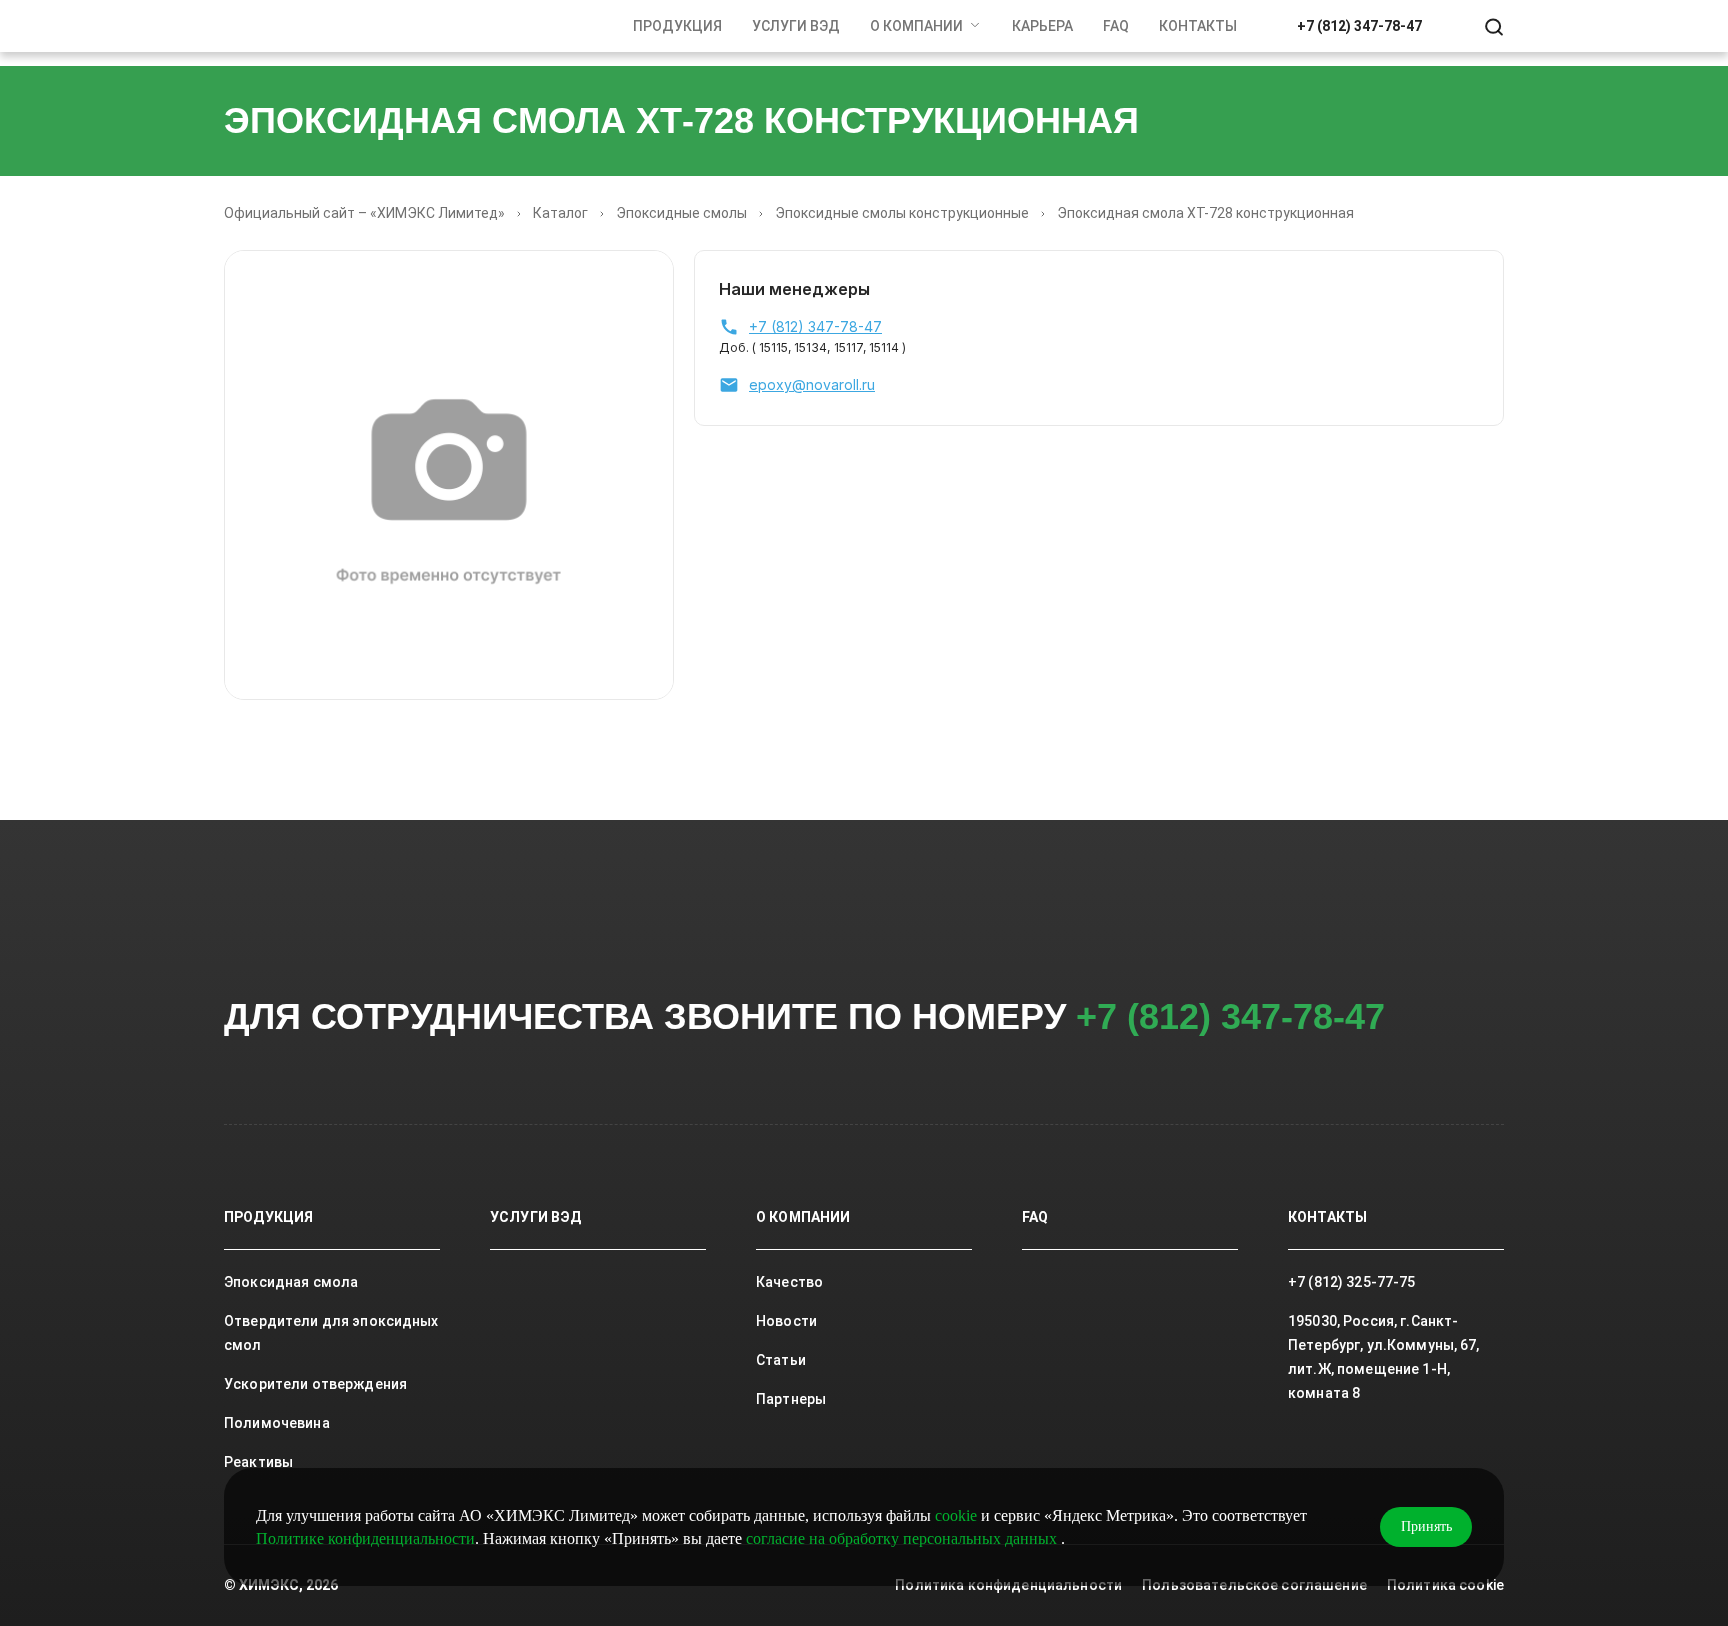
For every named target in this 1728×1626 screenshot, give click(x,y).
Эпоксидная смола (291, 1282)
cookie (956, 1515)
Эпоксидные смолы (681, 213)
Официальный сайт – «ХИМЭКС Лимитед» (364, 213)
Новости (786, 1321)
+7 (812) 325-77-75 (1352, 1282)
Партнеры (791, 1399)
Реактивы (258, 1462)
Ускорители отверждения (315, 1384)
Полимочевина (277, 1423)
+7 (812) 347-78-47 (1359, 26)
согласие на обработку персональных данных (903, 1538)
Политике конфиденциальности (365, 1538)
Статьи (781, 1360)
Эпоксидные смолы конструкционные (902, 213)
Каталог (560, 213)
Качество (789, 1282)
